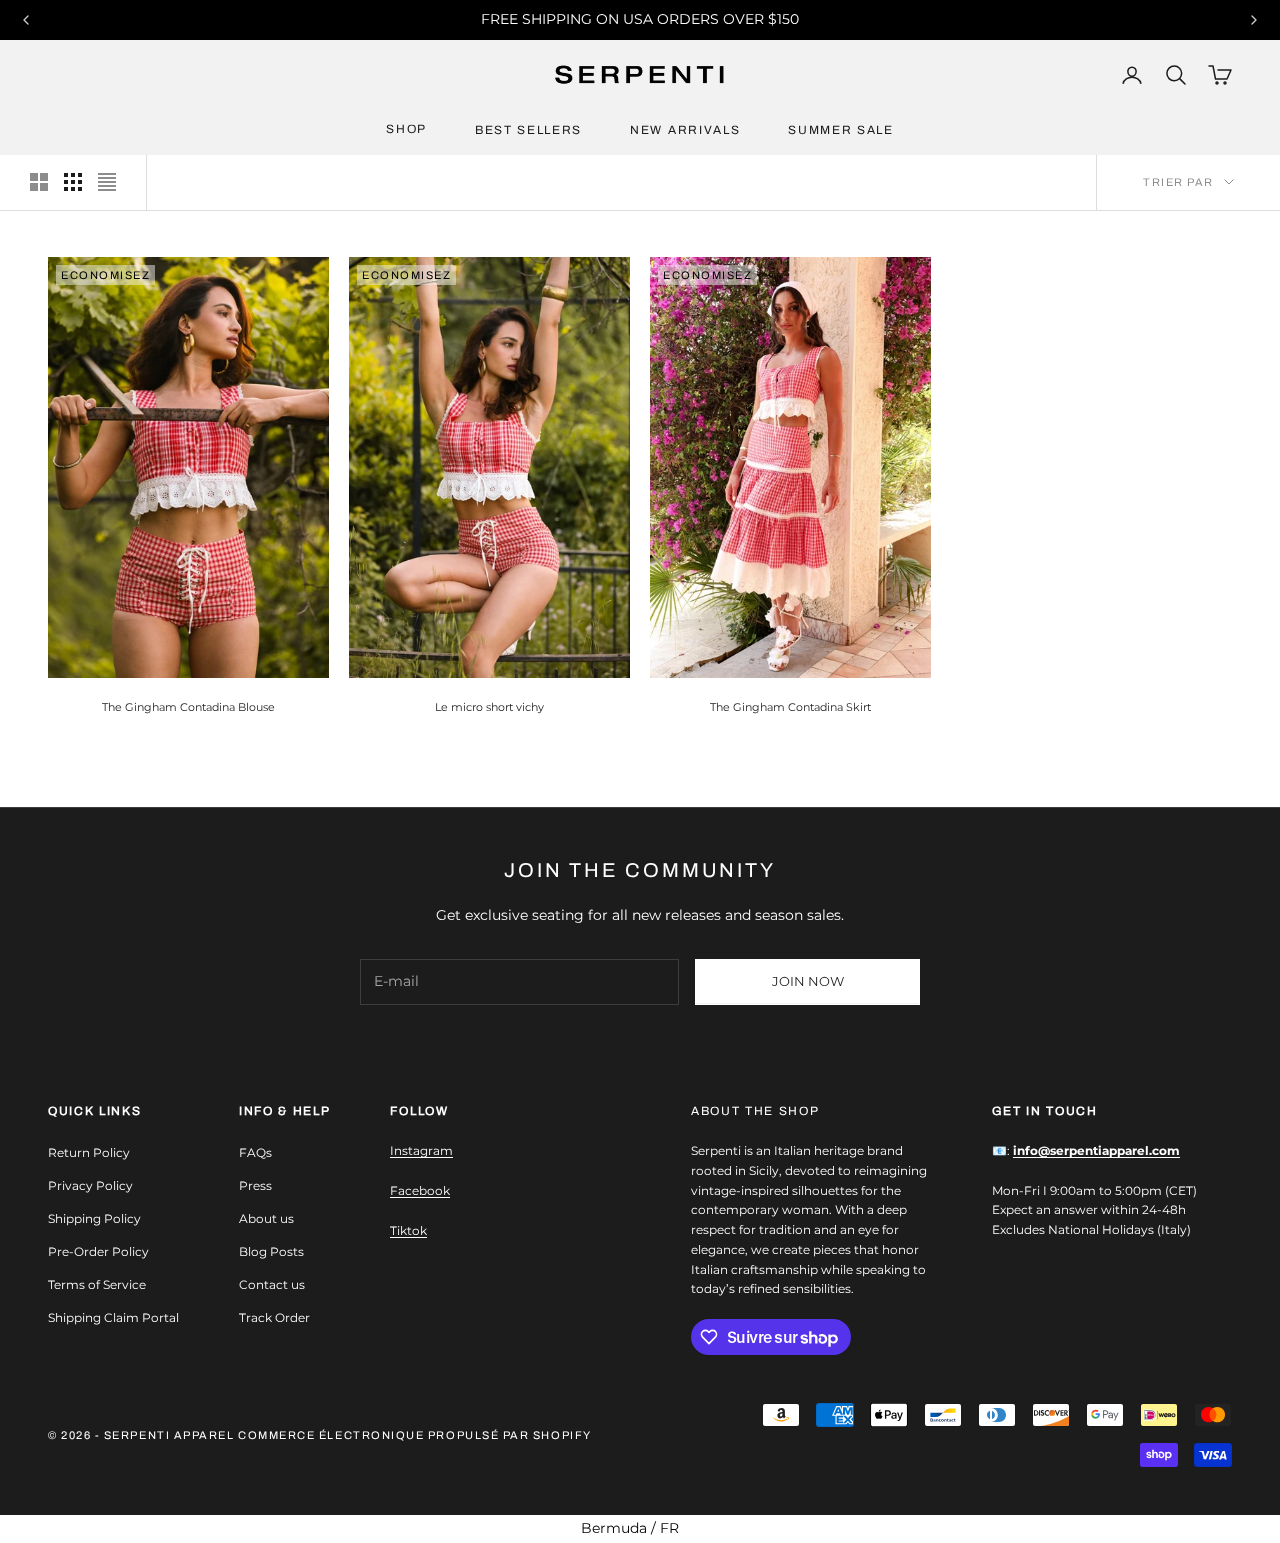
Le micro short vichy (489, 707)
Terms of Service (97, 1284)
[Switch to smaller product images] (73, 182)
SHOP (406, 129)
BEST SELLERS (528, 130)
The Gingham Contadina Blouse (188, 707)
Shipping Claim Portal (113, 1317)
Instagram (421, 1150)
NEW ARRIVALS (685, 130)
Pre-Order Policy (98, 1251)
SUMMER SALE (840, 130)
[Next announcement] (1254, 20)
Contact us (272, 1284)
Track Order (274, 1317)
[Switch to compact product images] (107, 182)
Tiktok (408, 1230)
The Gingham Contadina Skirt (790, 707)
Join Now (808, 981)
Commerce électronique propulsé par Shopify (415, 1435)
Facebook (420, 1190)
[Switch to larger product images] (39, 182)
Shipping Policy (94, 1218)
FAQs (255, 1152)
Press (255, 1185)
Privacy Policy (90, 1185)
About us (266, 1218)
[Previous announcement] (26, 20)
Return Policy (89, 1152)
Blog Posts (271, 1251)
